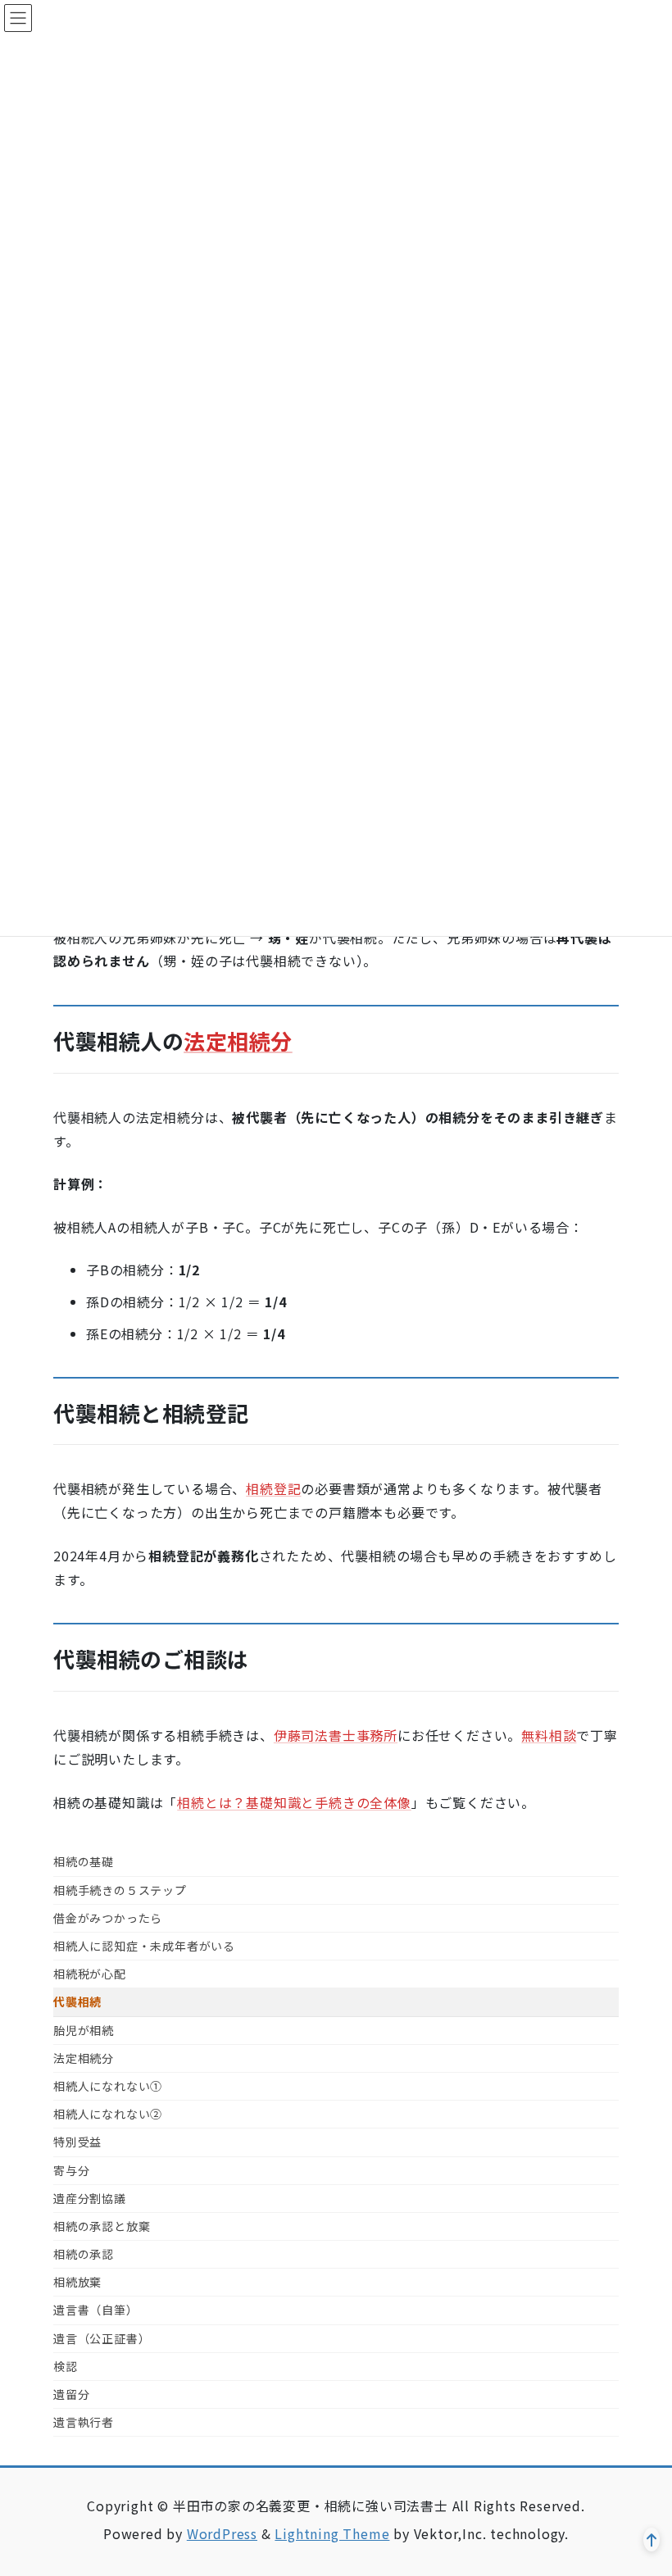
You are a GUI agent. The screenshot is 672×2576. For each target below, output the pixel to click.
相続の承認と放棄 (102, 2226)
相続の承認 (84, 2254)
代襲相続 (77, 2001)
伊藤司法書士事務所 (336, 1735)
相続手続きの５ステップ (120, 1890)
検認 (66, 2366)
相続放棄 (77, 2282)
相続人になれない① (108, 2086)
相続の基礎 (84, 1861)
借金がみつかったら (108, 1918)
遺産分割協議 (90, 2198)
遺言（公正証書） (102, 2338)
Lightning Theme (332, 2533)
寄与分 (71, 2170)
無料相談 (549, 1735)
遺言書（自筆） (96, 2310)
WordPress (222, 2533)
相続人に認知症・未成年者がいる (144, 1946)
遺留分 (71, 2394)
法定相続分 (238, 1040)
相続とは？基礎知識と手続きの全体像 (294, 1802)
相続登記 (273, 1488)
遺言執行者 (84, 2422)
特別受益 (77, 2142)
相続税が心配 (90, 1974)
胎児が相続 (84, 2030)
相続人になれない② (108, 2114)
